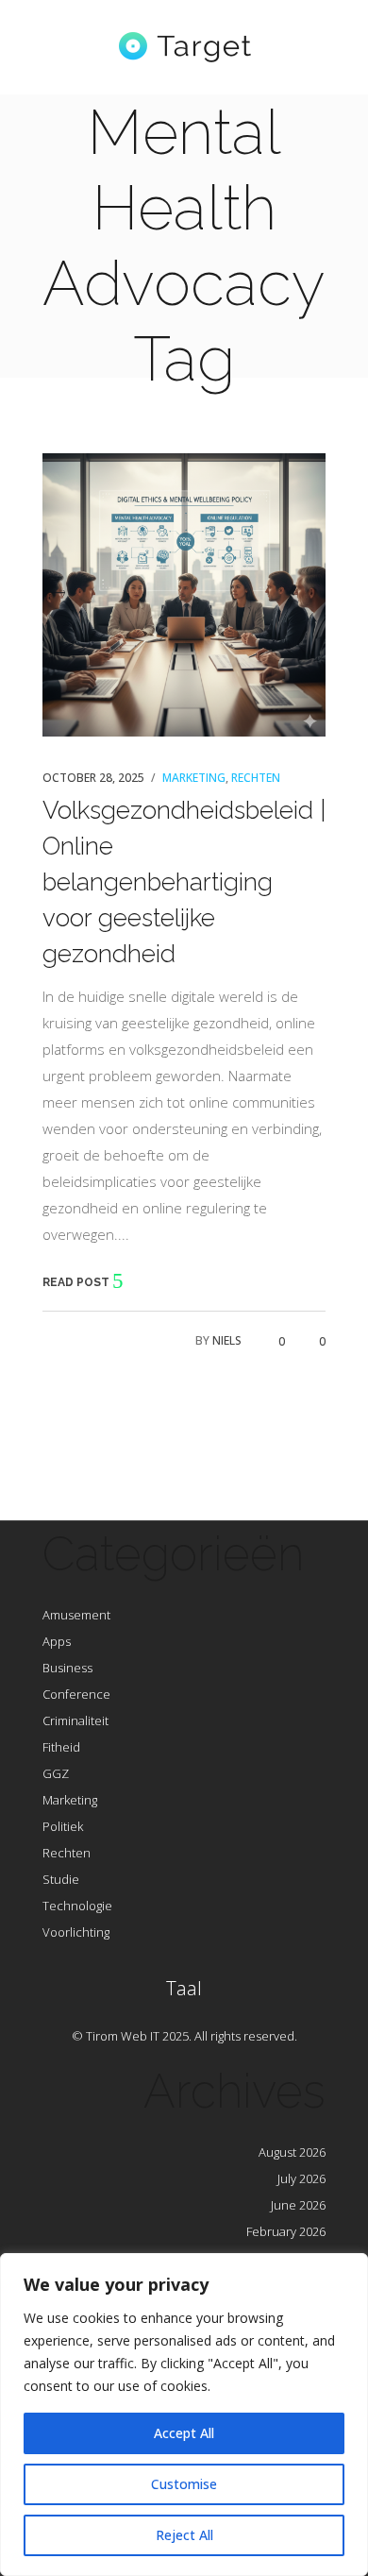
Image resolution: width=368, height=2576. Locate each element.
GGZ (56, 1773)
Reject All (184, 2535)
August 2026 (292, 2152)
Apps (57, 1641)
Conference (76, 1694)
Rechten (256, 778)
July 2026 (301, 2178)
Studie (61, 1879)
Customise (184, 2484)
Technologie (77, 1906)
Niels (227, 1340)
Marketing (194, 778)
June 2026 (298, 2205)
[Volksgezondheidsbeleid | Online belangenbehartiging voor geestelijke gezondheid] (184, 595)
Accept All (184, 2433)
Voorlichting (76, 1932)
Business (67, 1668)
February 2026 (286, 2231)
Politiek (63, 1826)
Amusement (76, 1615)
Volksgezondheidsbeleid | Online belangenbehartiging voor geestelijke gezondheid (184, 882)
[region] (184, 2415)
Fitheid (61, 1747)
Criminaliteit (75, 1720)
